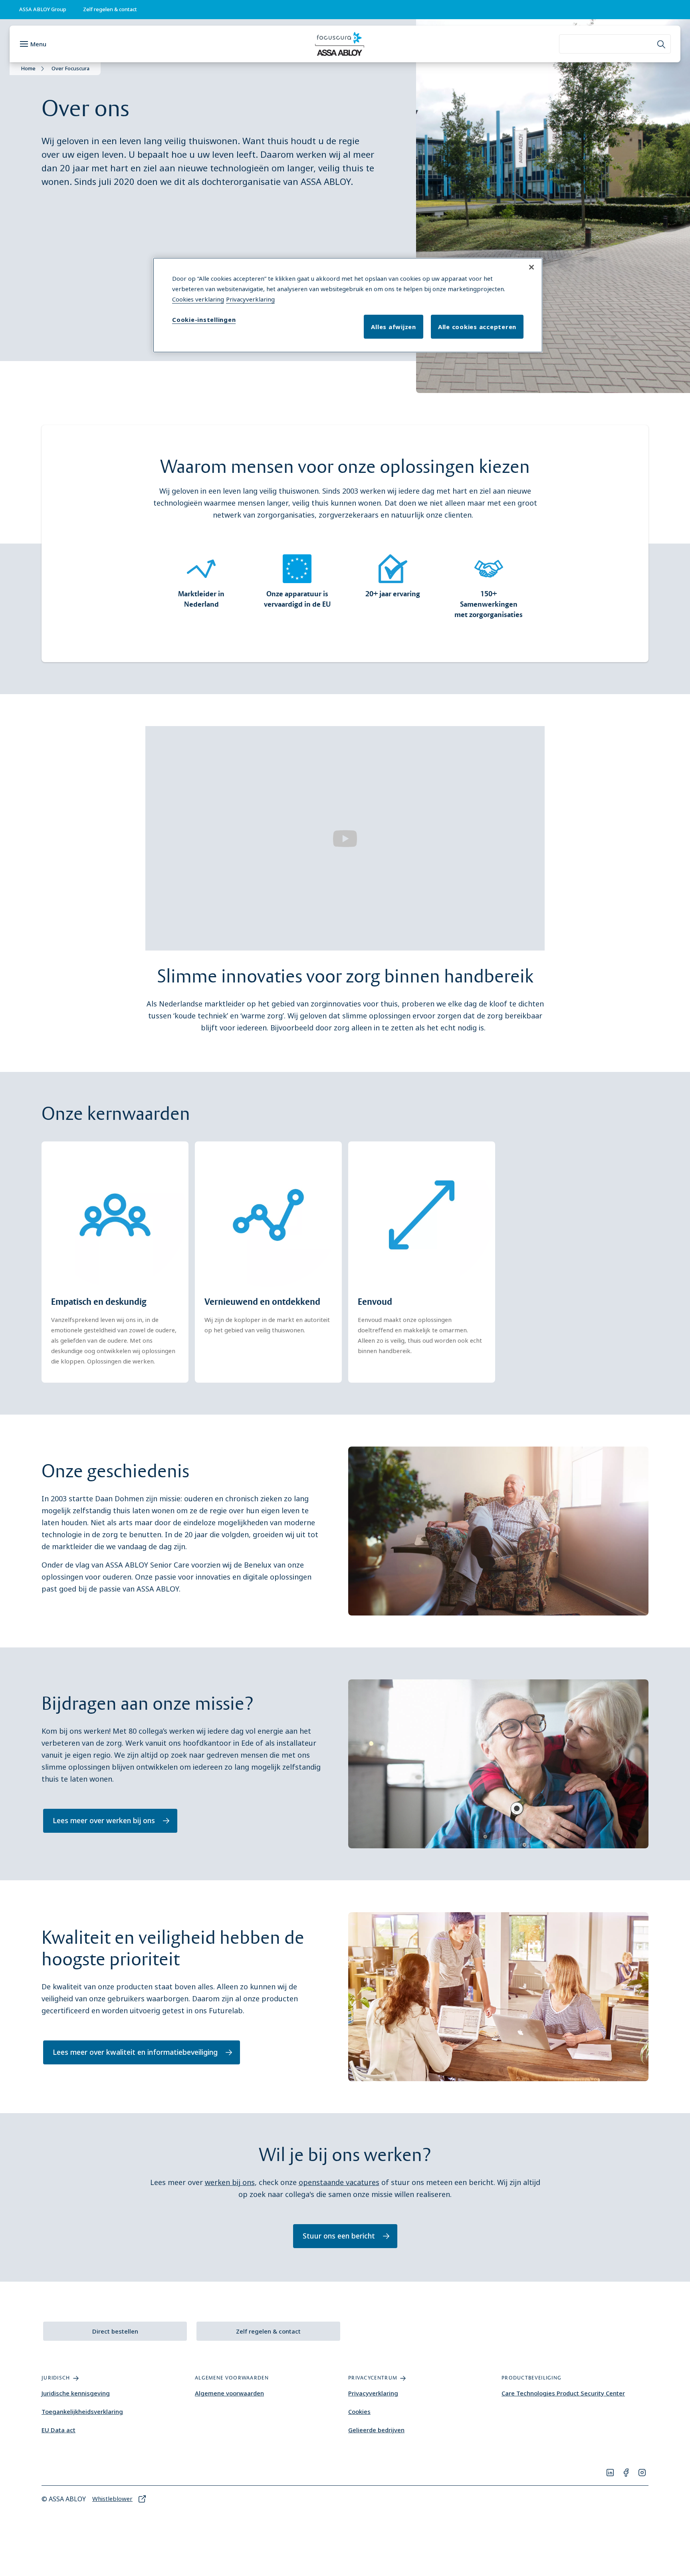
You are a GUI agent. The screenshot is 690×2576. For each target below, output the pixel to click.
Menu (38, 44)
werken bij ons (230, 2182)
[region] (348, 305)
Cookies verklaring (198, 299)
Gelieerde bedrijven (376, 2430)
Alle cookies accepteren (477, 327)
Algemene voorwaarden (229, 2393)
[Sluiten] (531, 267)
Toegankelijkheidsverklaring (82, 2411)
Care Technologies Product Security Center (563, 2393)
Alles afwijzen (394, 327)
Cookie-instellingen (204, 320)
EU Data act (58, 2430)
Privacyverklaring (373, 2393)
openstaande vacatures (339, 2182)
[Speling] (345, 838)
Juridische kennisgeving (76, 2393)
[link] (110, 10)
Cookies (359, 2411)
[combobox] (615, 44)
